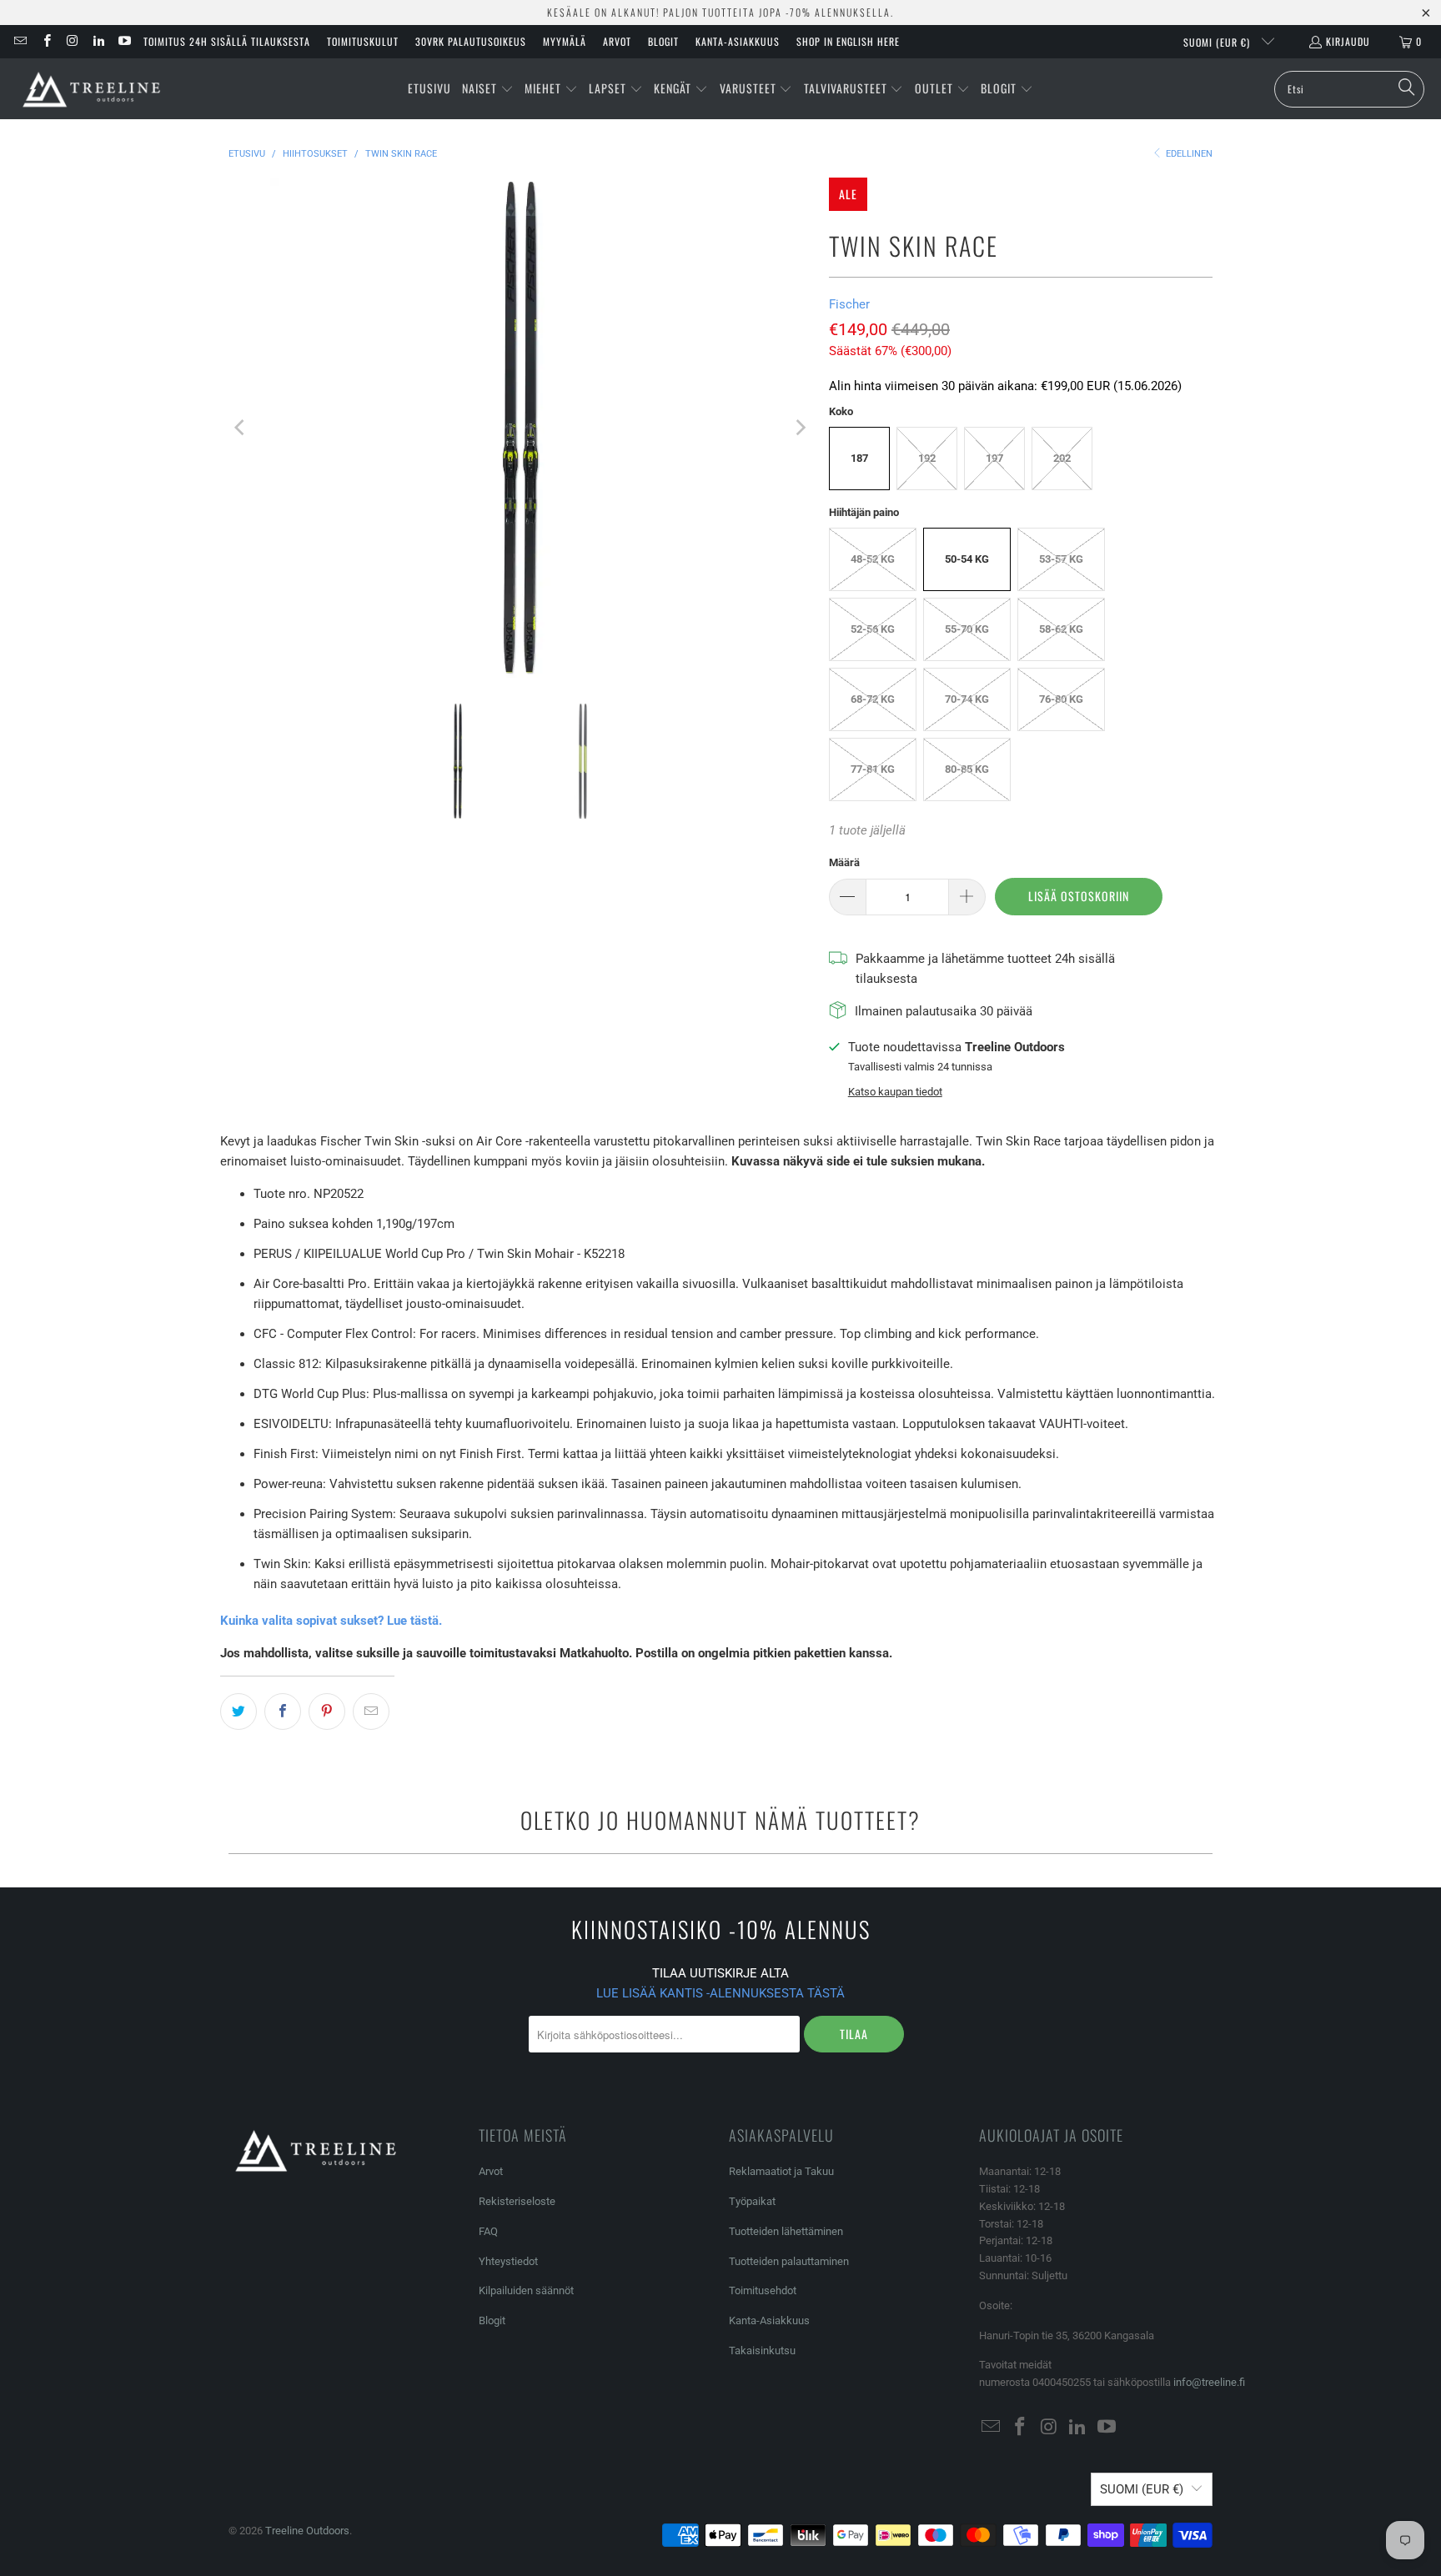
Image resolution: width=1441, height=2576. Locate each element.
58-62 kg (1061, 629)
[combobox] (1349, 89)
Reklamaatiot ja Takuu (781, 2171)
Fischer (849, 304)
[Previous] (241, 428)
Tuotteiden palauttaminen (789, 2261)
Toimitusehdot (763, 2290)
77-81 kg (873, 769)
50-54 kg (967, 559)
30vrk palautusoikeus (471, 41)
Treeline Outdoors (307, 2531)
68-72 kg (873, 699)
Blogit (663, 41)
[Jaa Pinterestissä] (327, 1711)
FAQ (488, 2231)
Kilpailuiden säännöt (526, 2290)
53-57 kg (1061, 559)
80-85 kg (967, 769)
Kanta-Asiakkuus (738, 41)
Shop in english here (848, 41)
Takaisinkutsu (762, 2350)
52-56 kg (873, 629)
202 (1062, 458)
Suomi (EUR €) (1218, 42)
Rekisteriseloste (517, 2201)
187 (859, 458)
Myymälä (565, 41)
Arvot (617, 41)
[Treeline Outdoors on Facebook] (45, 41)
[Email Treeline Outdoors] (20, 41)
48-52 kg (873, 559)
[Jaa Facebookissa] (283, 1711)
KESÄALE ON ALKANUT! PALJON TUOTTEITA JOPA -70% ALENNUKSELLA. (720, 12)
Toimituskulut (363, 41)
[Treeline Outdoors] (92, 89)
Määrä (844, 862)
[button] (488, 89)
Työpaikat (752, 2201)
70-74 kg (967, 699)
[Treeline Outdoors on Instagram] (72, 41)
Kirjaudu (1348, 41)
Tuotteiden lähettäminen (786, 2231)
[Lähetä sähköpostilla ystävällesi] (371, 1711)
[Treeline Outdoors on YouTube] (124, 41)
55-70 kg (967, 629)
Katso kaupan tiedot (895, 1092)
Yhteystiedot (508, 2261)
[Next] (800, 428)
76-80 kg (1061, 699)
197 (994, 458)
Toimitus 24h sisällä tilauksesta (227, 41)
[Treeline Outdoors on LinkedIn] (98, 41)
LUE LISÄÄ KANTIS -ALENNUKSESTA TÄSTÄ (720, 1993)
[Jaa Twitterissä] (238, 1711)
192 (927, 458)
